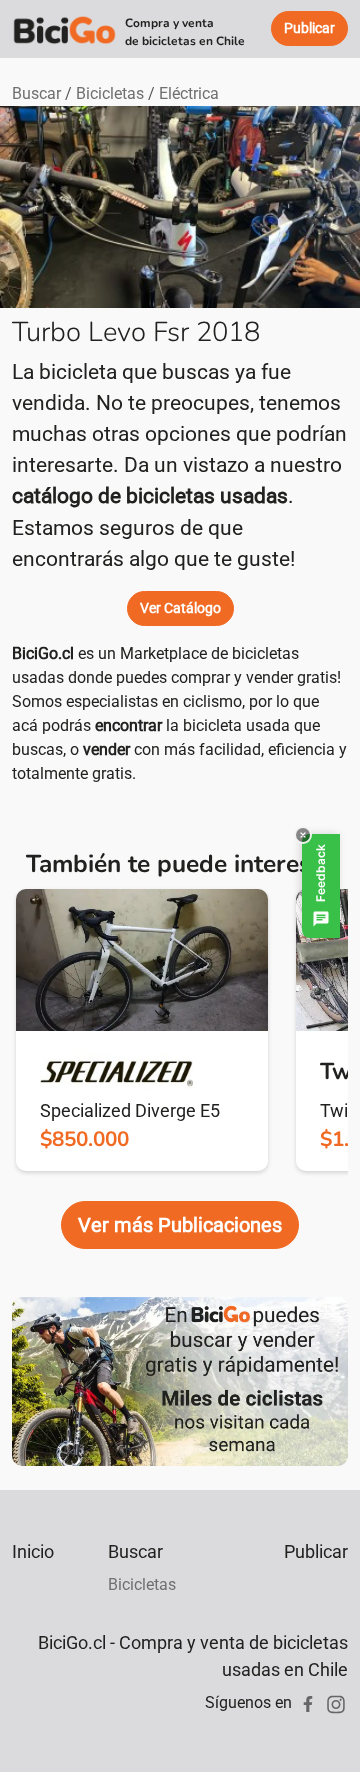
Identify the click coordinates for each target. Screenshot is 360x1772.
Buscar (36, 93)
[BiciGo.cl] (64, 29)
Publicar (316, 1551)
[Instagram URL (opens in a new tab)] (336, 1702)
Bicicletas (110, 93)
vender (106, 749)
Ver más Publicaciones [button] (180, 1225)
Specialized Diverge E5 (130, 1110)
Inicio (33, 1551)
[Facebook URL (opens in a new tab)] (308, 1702)
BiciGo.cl (43, 653)
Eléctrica (189, 93)
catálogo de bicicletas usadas (150, 496)
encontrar (128, 725)
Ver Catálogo (180, 608)
